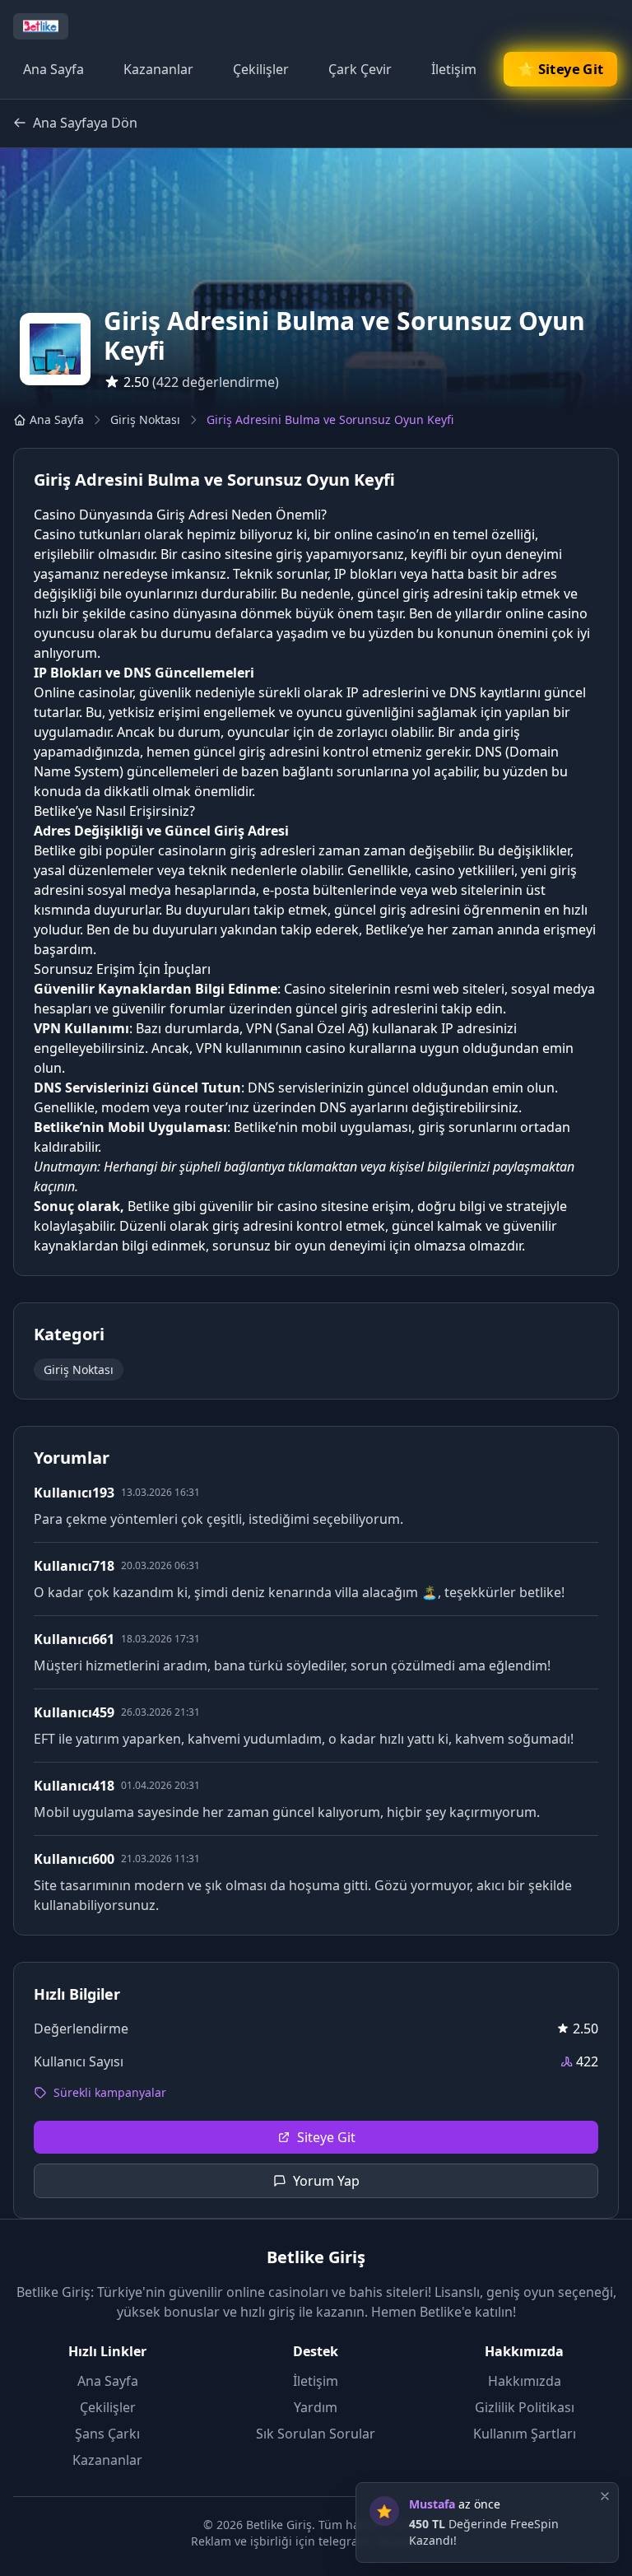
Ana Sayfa (53, 69)
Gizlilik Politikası (525, 2407)
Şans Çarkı (107, 2434)
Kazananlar (158, 69)
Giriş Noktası (145, 419)
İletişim (454, 69)
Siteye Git (326, 2137)
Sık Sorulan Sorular (316, 2434)
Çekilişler (261, 69)
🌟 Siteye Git (560, 69)
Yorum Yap (326, 2181)
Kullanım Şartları (525, 2434)
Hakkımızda (525, 2381)
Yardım (316, 2407)
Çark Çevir (360, 69)
